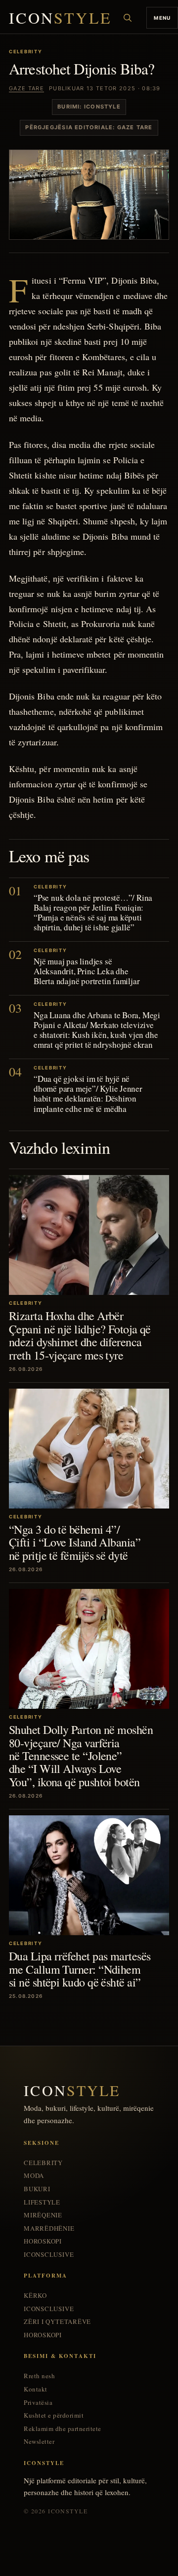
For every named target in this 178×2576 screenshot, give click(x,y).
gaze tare (26, 88)
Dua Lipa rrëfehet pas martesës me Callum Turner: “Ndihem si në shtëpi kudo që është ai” (80, 1969)
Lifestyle (42, 2202)
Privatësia (38, 2403)
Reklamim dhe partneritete (63, 2429)
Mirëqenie (43, 2215)
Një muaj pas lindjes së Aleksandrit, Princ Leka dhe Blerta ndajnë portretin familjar (87, 971)
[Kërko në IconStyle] (128, 18)
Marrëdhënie (49, 2228)
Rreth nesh (39, 2376)
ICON (60, 18)
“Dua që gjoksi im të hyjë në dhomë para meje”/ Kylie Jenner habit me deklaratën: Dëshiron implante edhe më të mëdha (88, 1093)
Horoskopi (43, 2241)
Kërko (35, 2296)
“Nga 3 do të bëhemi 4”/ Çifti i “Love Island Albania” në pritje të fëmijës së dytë (75, 1542)
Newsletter (39, 2442)
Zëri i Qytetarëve (57, 2322)
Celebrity (43, 2163)
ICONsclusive (49, 2255)
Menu (162, 18)
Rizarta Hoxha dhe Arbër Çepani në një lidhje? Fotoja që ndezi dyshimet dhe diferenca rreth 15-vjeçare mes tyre (80, 1335)
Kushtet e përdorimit (54, 2415)
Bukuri (37, 2189)
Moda (34, 2176)
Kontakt (36, 2389)
